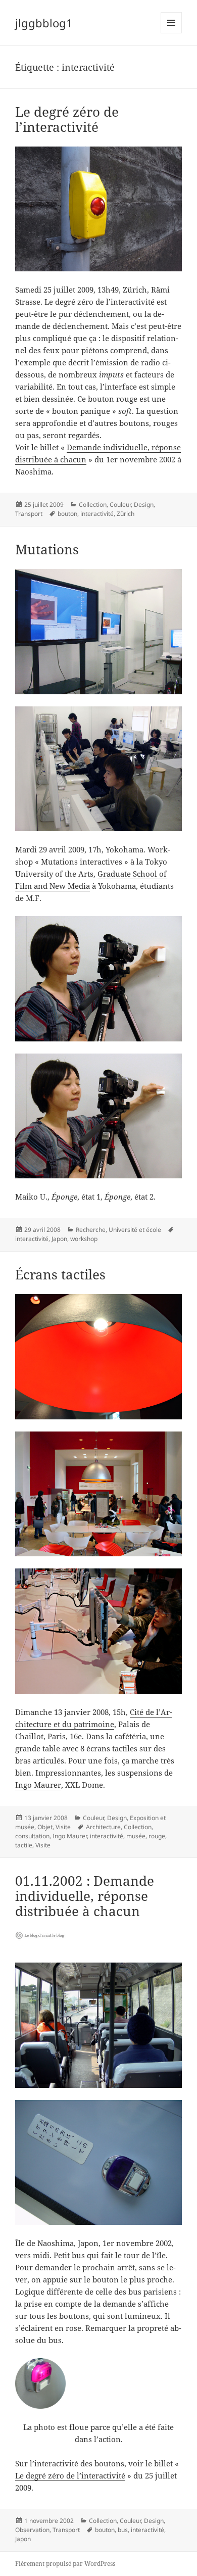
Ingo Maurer (38, 1785)
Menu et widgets (171, 33)
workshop (84, 1239)
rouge (157, 1836)
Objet (45, 1827)
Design (144, 505)
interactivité (97, 514)
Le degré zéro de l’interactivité (67, 119)
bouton (67, 514)
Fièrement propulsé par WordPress (65, 2564)
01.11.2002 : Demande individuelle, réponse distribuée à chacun (85, 1896)
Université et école (135, 1230)
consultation (32, 1836)
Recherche (91, 1230)
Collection (93, 505)
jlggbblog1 (44, 23)
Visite (63, 1827)
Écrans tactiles (60, 1274)
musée (136, 1836)
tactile (24, 1845)
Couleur (120, 505)
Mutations (47, 549)
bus (123, 2530)
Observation (32, 2530)
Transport (29, 514)
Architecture (103, 1827)
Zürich (126, 514)
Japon (59, 1239)
